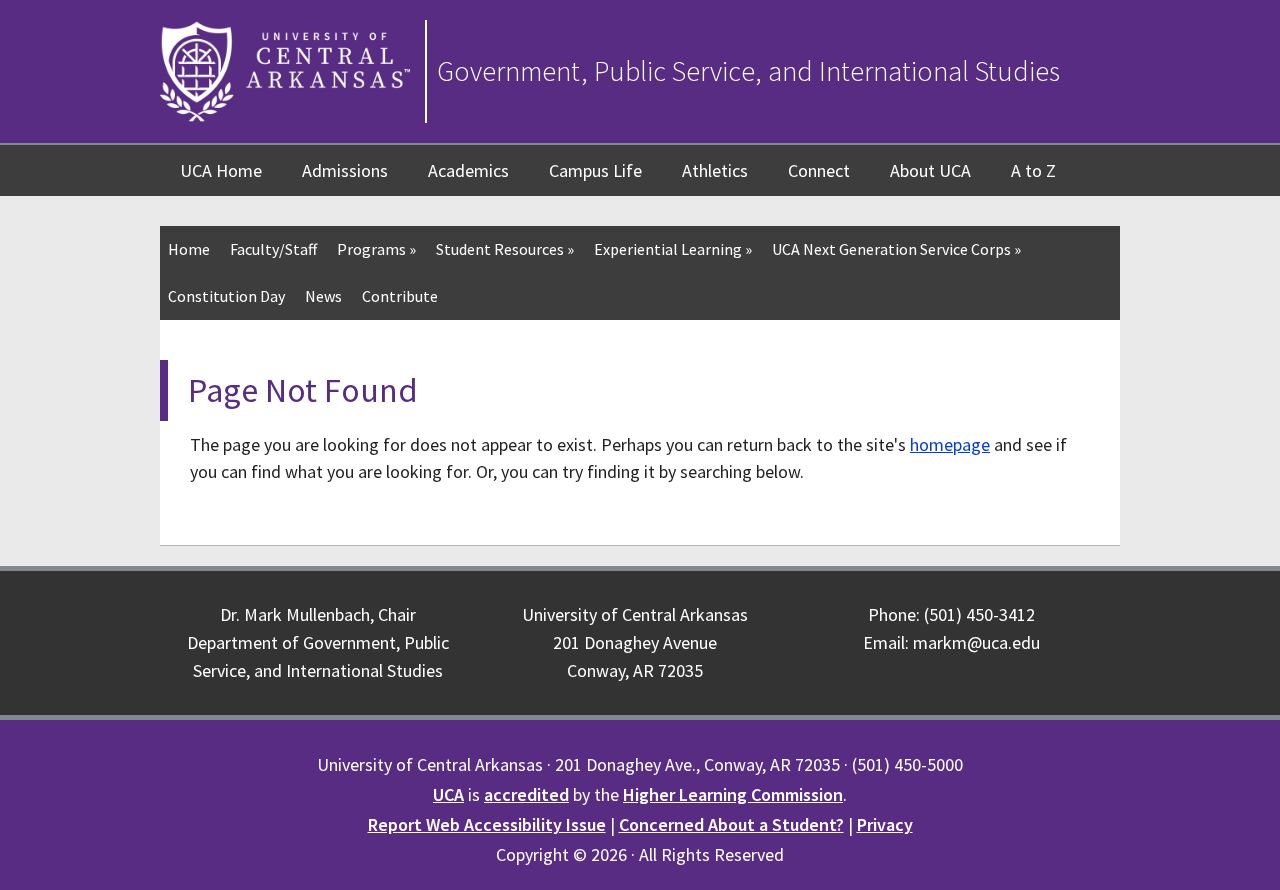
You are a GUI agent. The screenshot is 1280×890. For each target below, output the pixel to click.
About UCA (930, 170)
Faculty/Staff (273, 249)
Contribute (400, 296)
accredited (526, 794)
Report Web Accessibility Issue (487, 824)
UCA (448, 794)
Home (189, 249)
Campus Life (595, 170)
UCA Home (221, 170)
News (323, 296)
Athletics (715, 170)
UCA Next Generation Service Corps (896, 249)
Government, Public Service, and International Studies (748, 71)
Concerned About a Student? (731, 824)
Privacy (885, 824)
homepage (950, 444)
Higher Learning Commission (733, 794)
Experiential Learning (673, 249)
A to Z (1033, 170)
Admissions (345, 170)
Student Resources (505, 249)
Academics (468, 170)
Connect (819, 170)
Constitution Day (226, 296)
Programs (376, 249)
